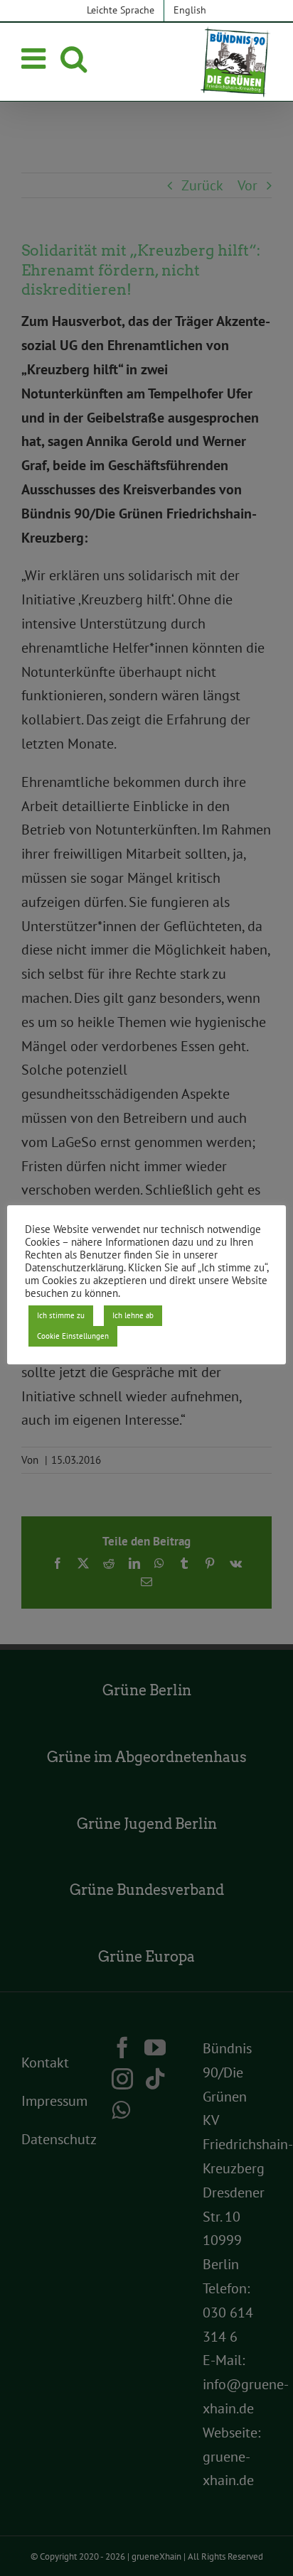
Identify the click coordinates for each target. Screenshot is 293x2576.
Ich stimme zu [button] (61, 1315)
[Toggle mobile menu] (36, 58)
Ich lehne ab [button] (133, 1315)
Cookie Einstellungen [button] (73, 1336)
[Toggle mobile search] (74, 58)
